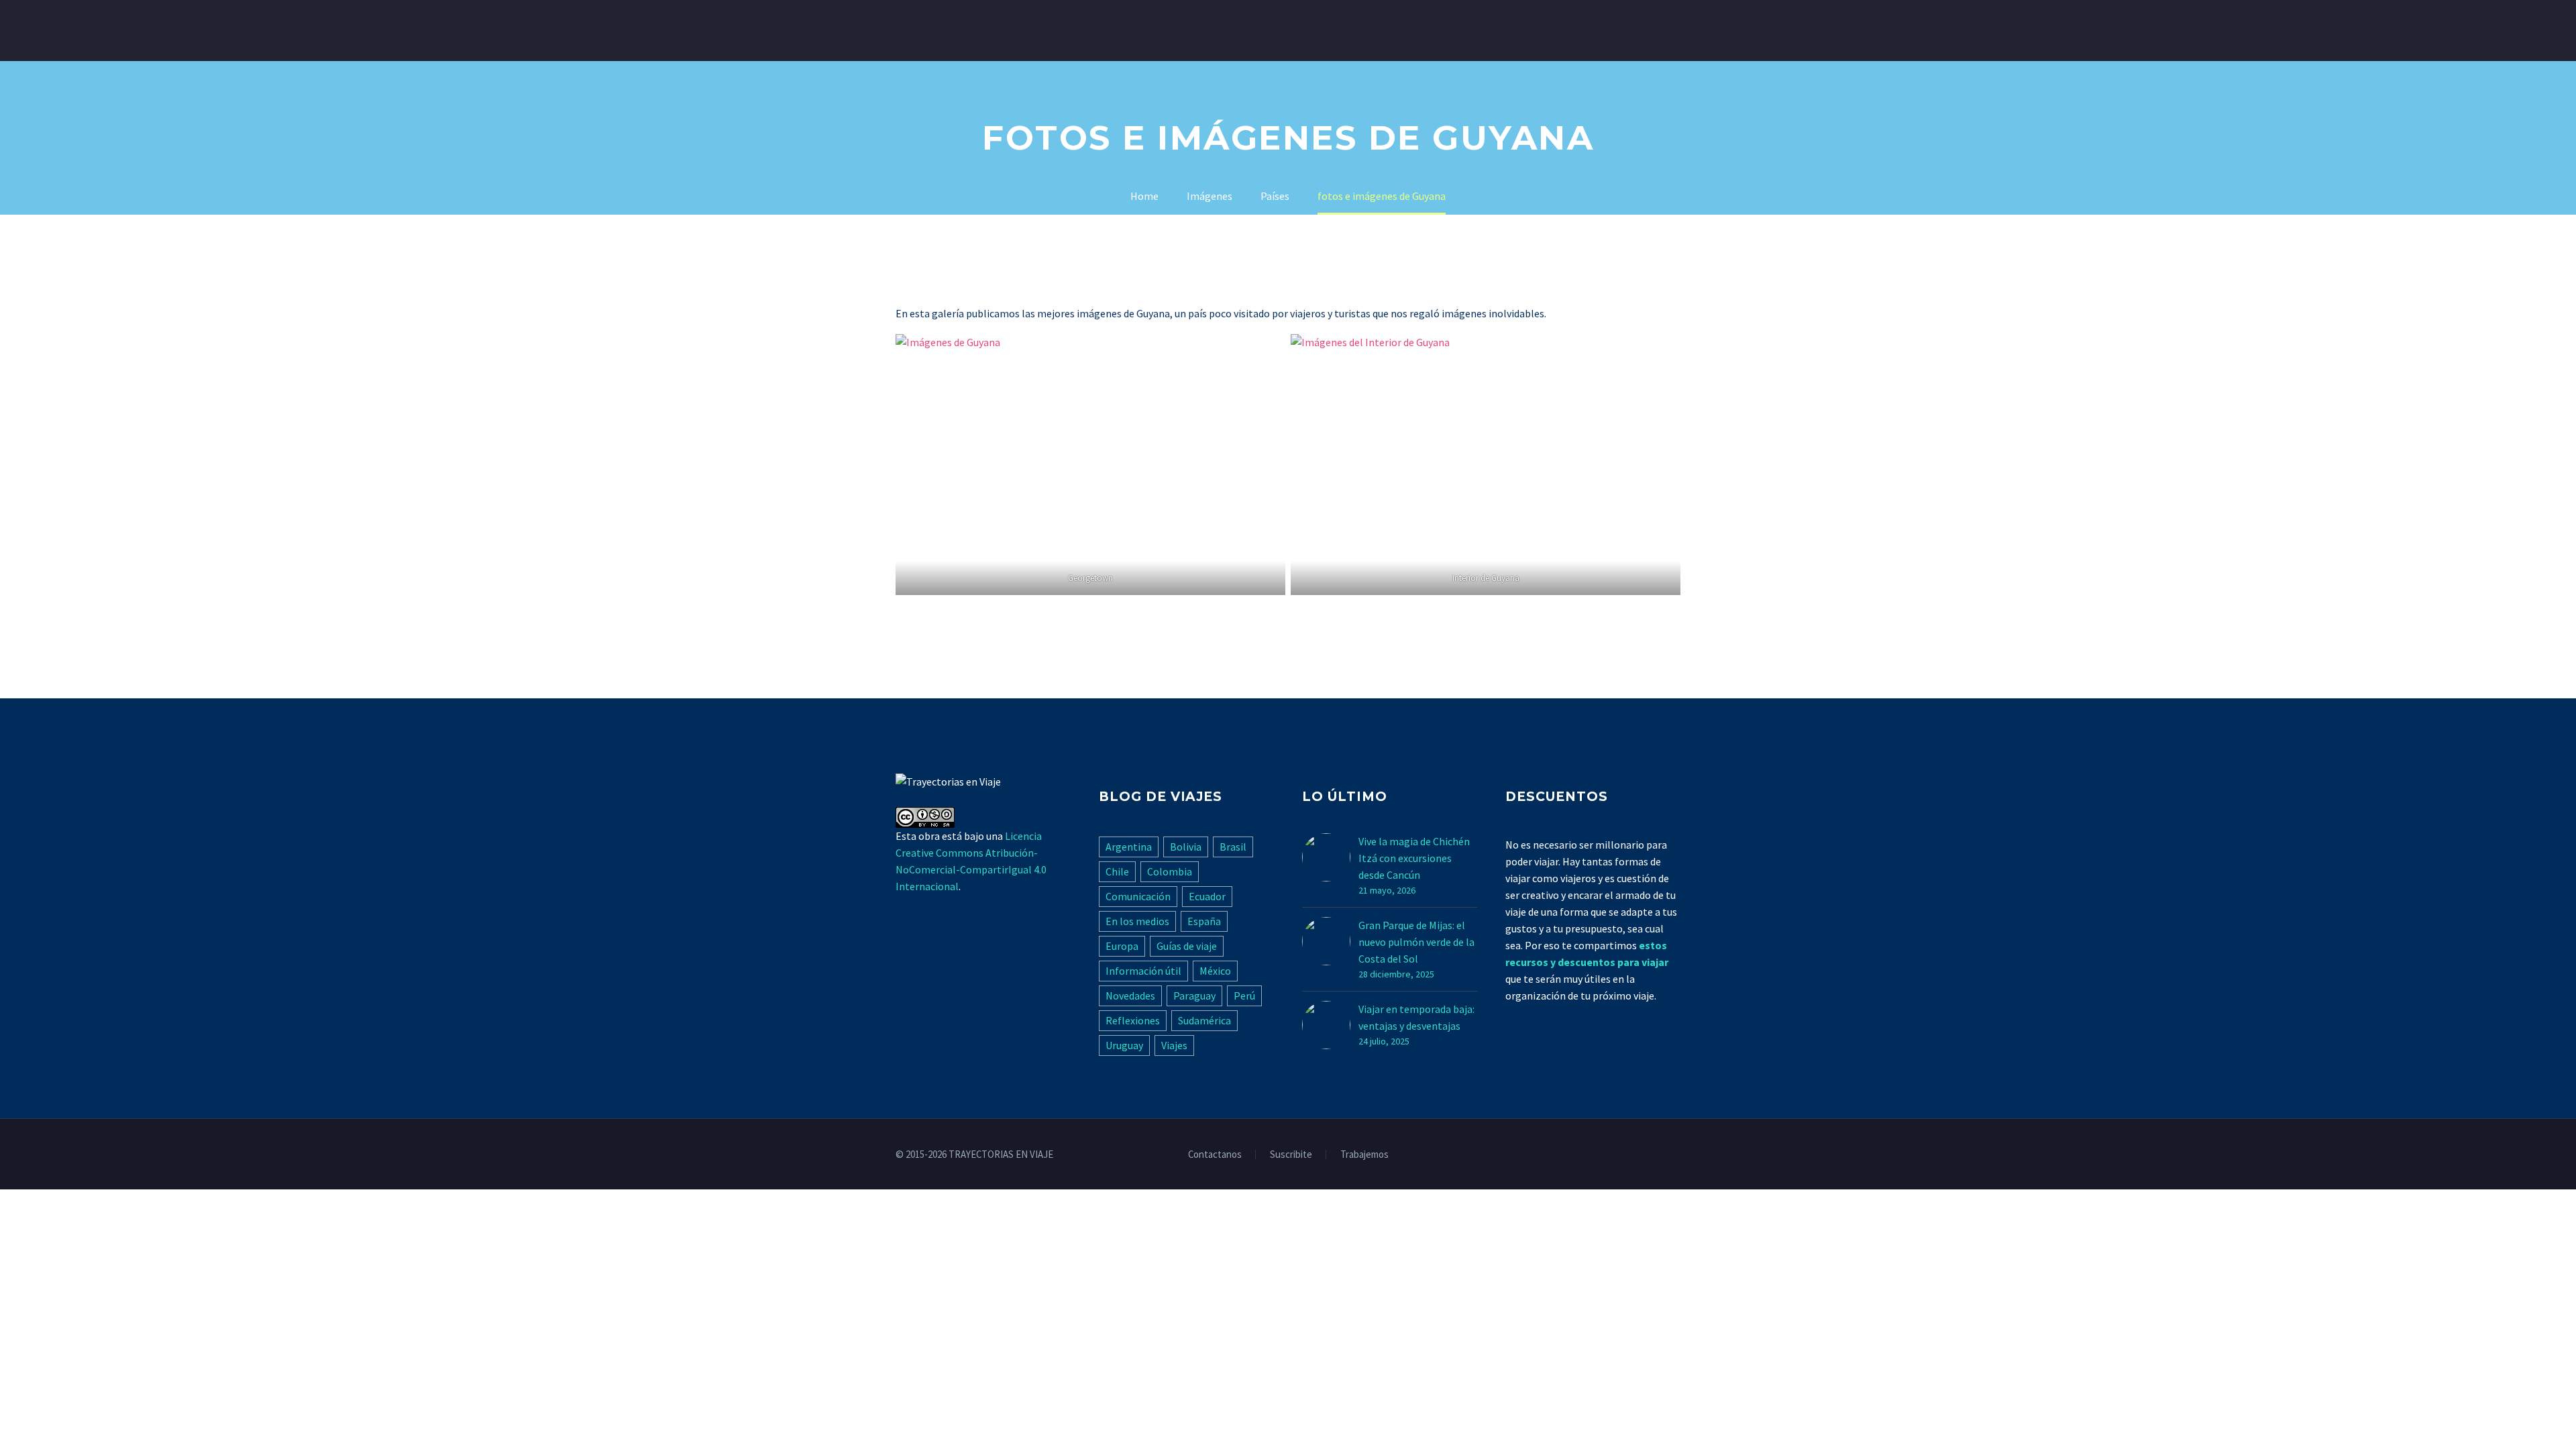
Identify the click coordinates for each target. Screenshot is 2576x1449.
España (1204, 921)
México (1215, 971)
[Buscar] (1398, 31)
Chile (1117, 871)
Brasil (1233, 847)
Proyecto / (1281, 30)
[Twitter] (1642, 1155)
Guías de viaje (1187, 946)
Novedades (1130, 996)
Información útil (1143, 971)
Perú (1244, 996)
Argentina (1129, 847)
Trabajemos (1364, 1155)
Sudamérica (1204, 1020)
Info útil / (987, 30)
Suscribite (1291, 1155)
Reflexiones (1133, 1020)
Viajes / (914, 30)
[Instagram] (1659, 1155)
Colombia (1170, 871)
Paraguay (1194, 996)
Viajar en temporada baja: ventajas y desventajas (1416, 1017)
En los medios (1137, 921)
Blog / (1355, 30)
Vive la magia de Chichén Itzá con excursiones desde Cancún (1414, 858)
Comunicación (1138, 896)
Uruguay (1124, 1045)
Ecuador (1207, 896)
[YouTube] (1676, 1155)
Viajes (1174, 1045)
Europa (1122, 946)
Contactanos (1215, 1155)
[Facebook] (1624, 1155)
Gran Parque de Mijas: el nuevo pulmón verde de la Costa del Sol (1416, 942)
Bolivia (1186, 847)
